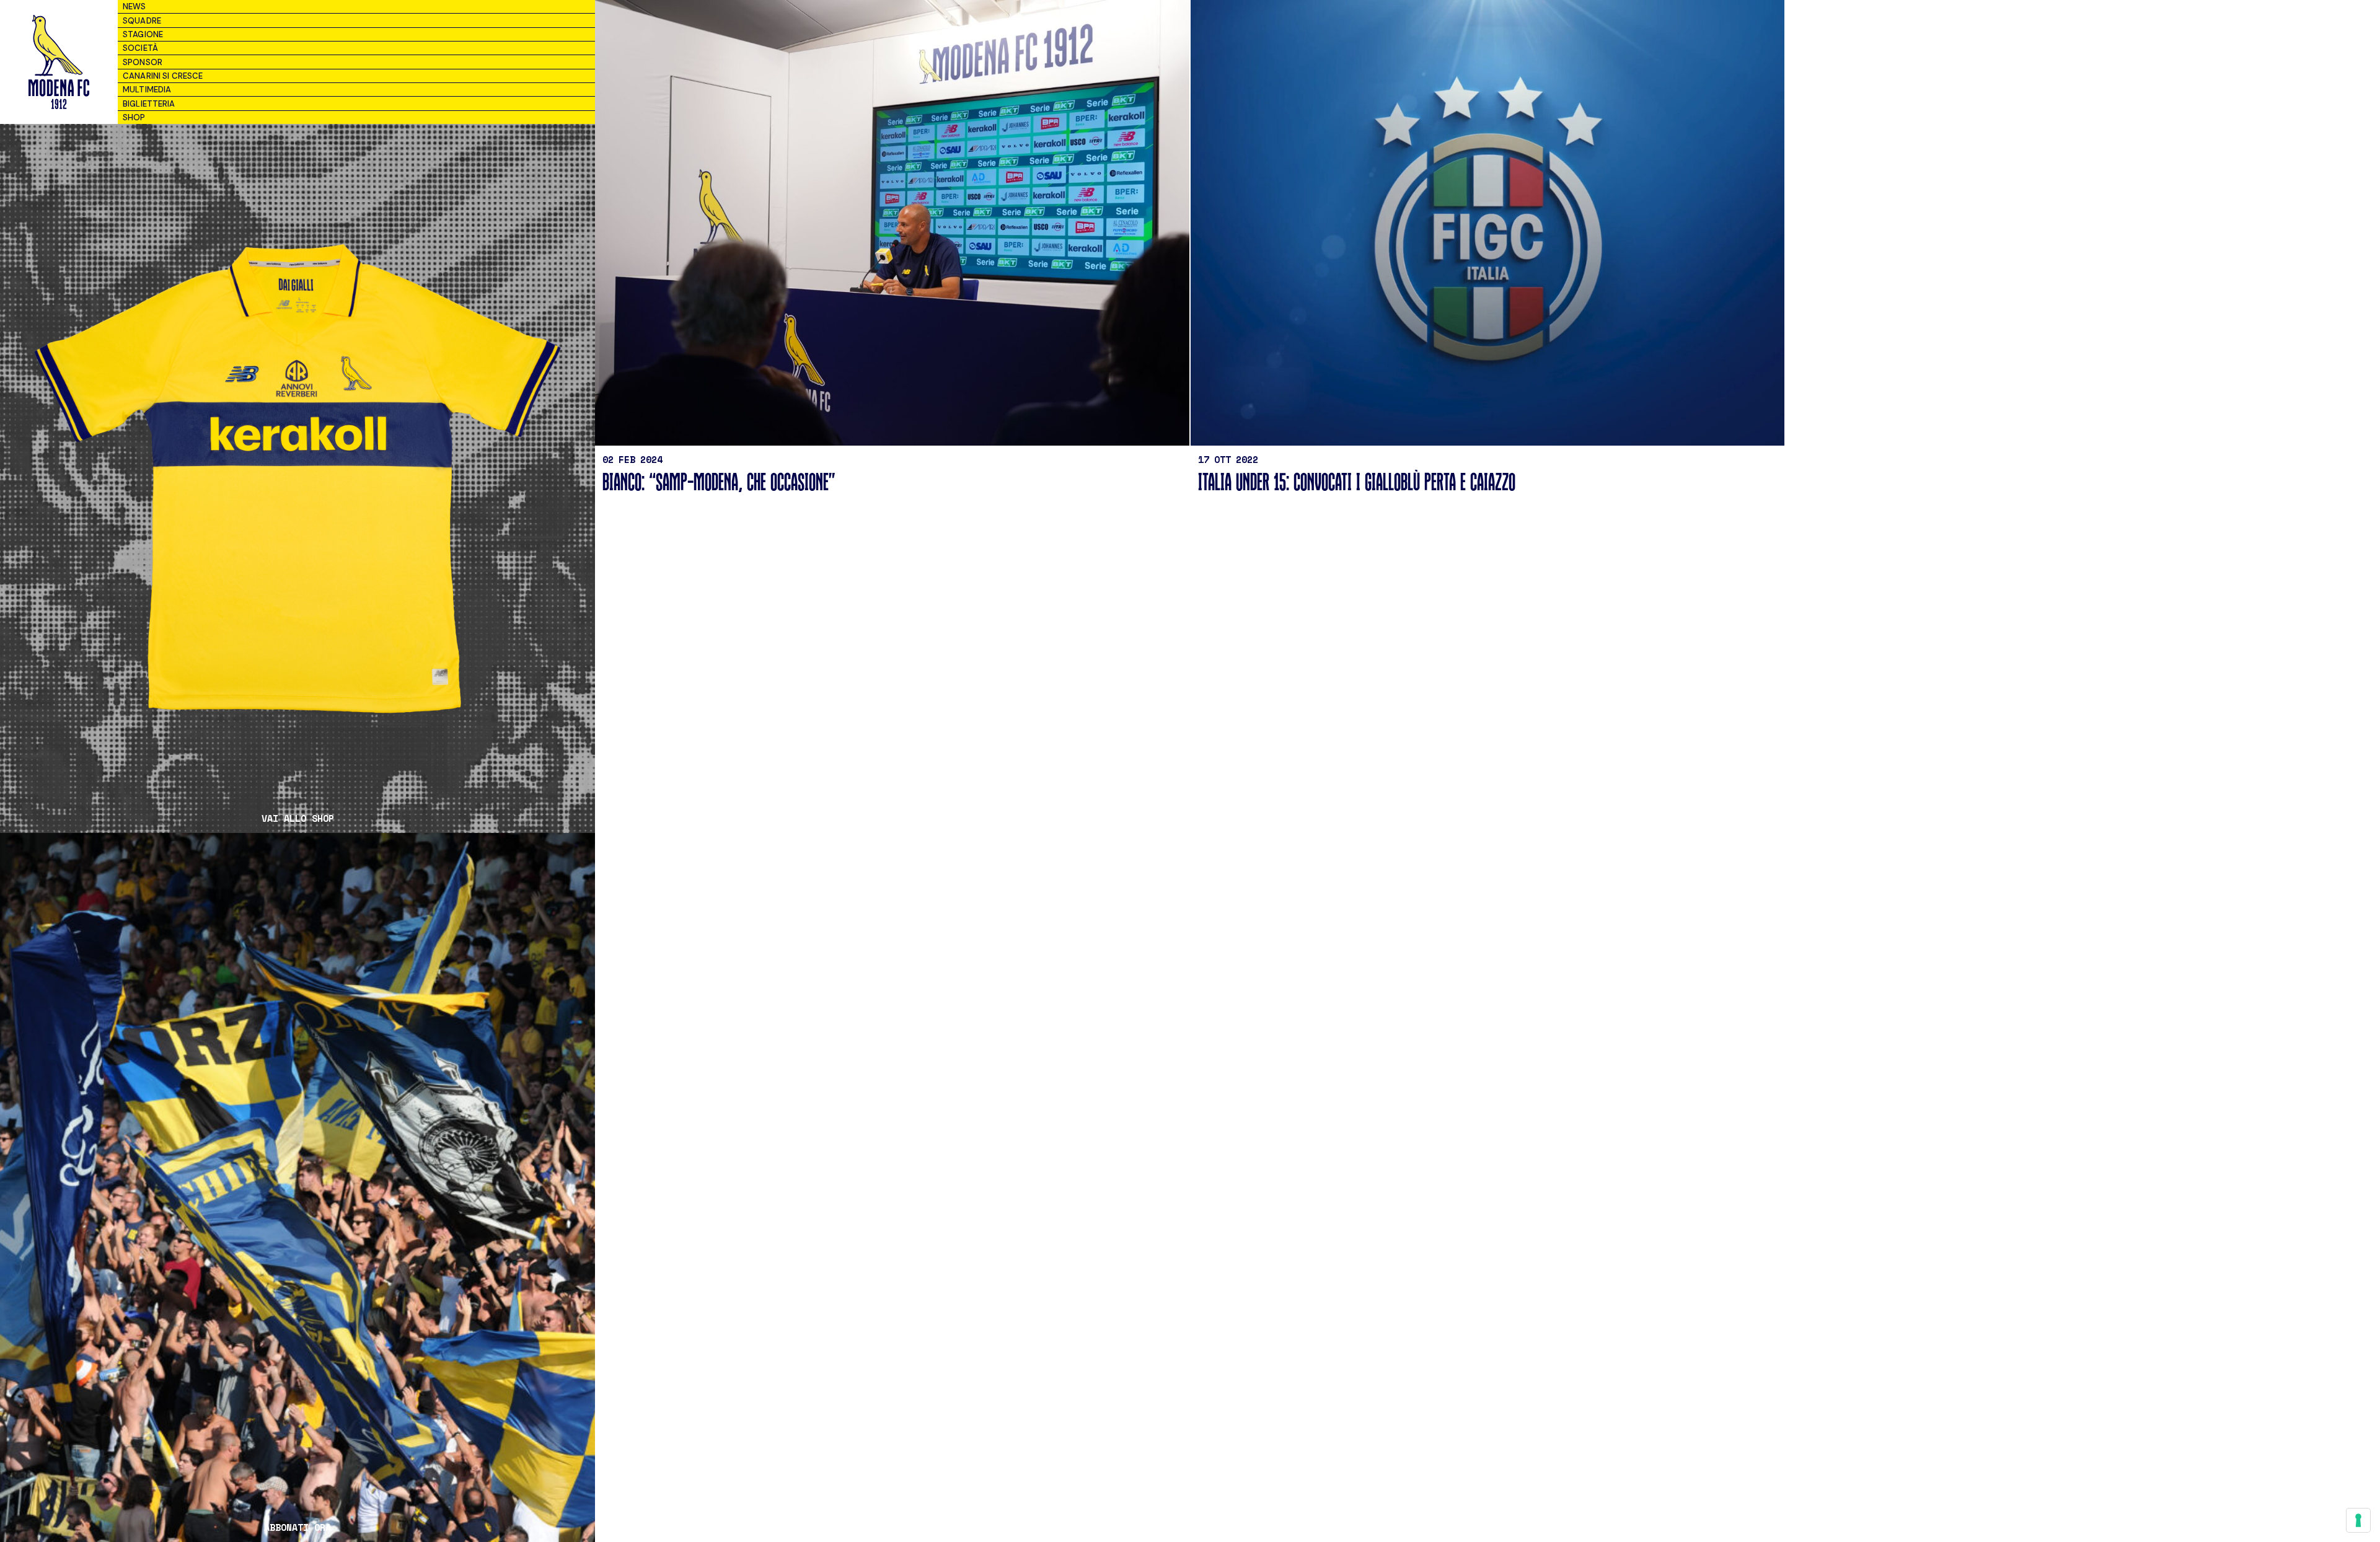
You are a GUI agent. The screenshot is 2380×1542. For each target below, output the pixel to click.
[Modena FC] (59, 62)
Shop (134, 117)
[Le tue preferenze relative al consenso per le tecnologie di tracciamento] (2358, 1520)
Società (140, 48)
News (134, 7)
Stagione (143, 34)
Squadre (142, 21)
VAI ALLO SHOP (298, 818)
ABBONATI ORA (297, 1527)
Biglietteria (149, 104)
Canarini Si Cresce (163, 76)
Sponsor (143, 62)
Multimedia (147, 90)
